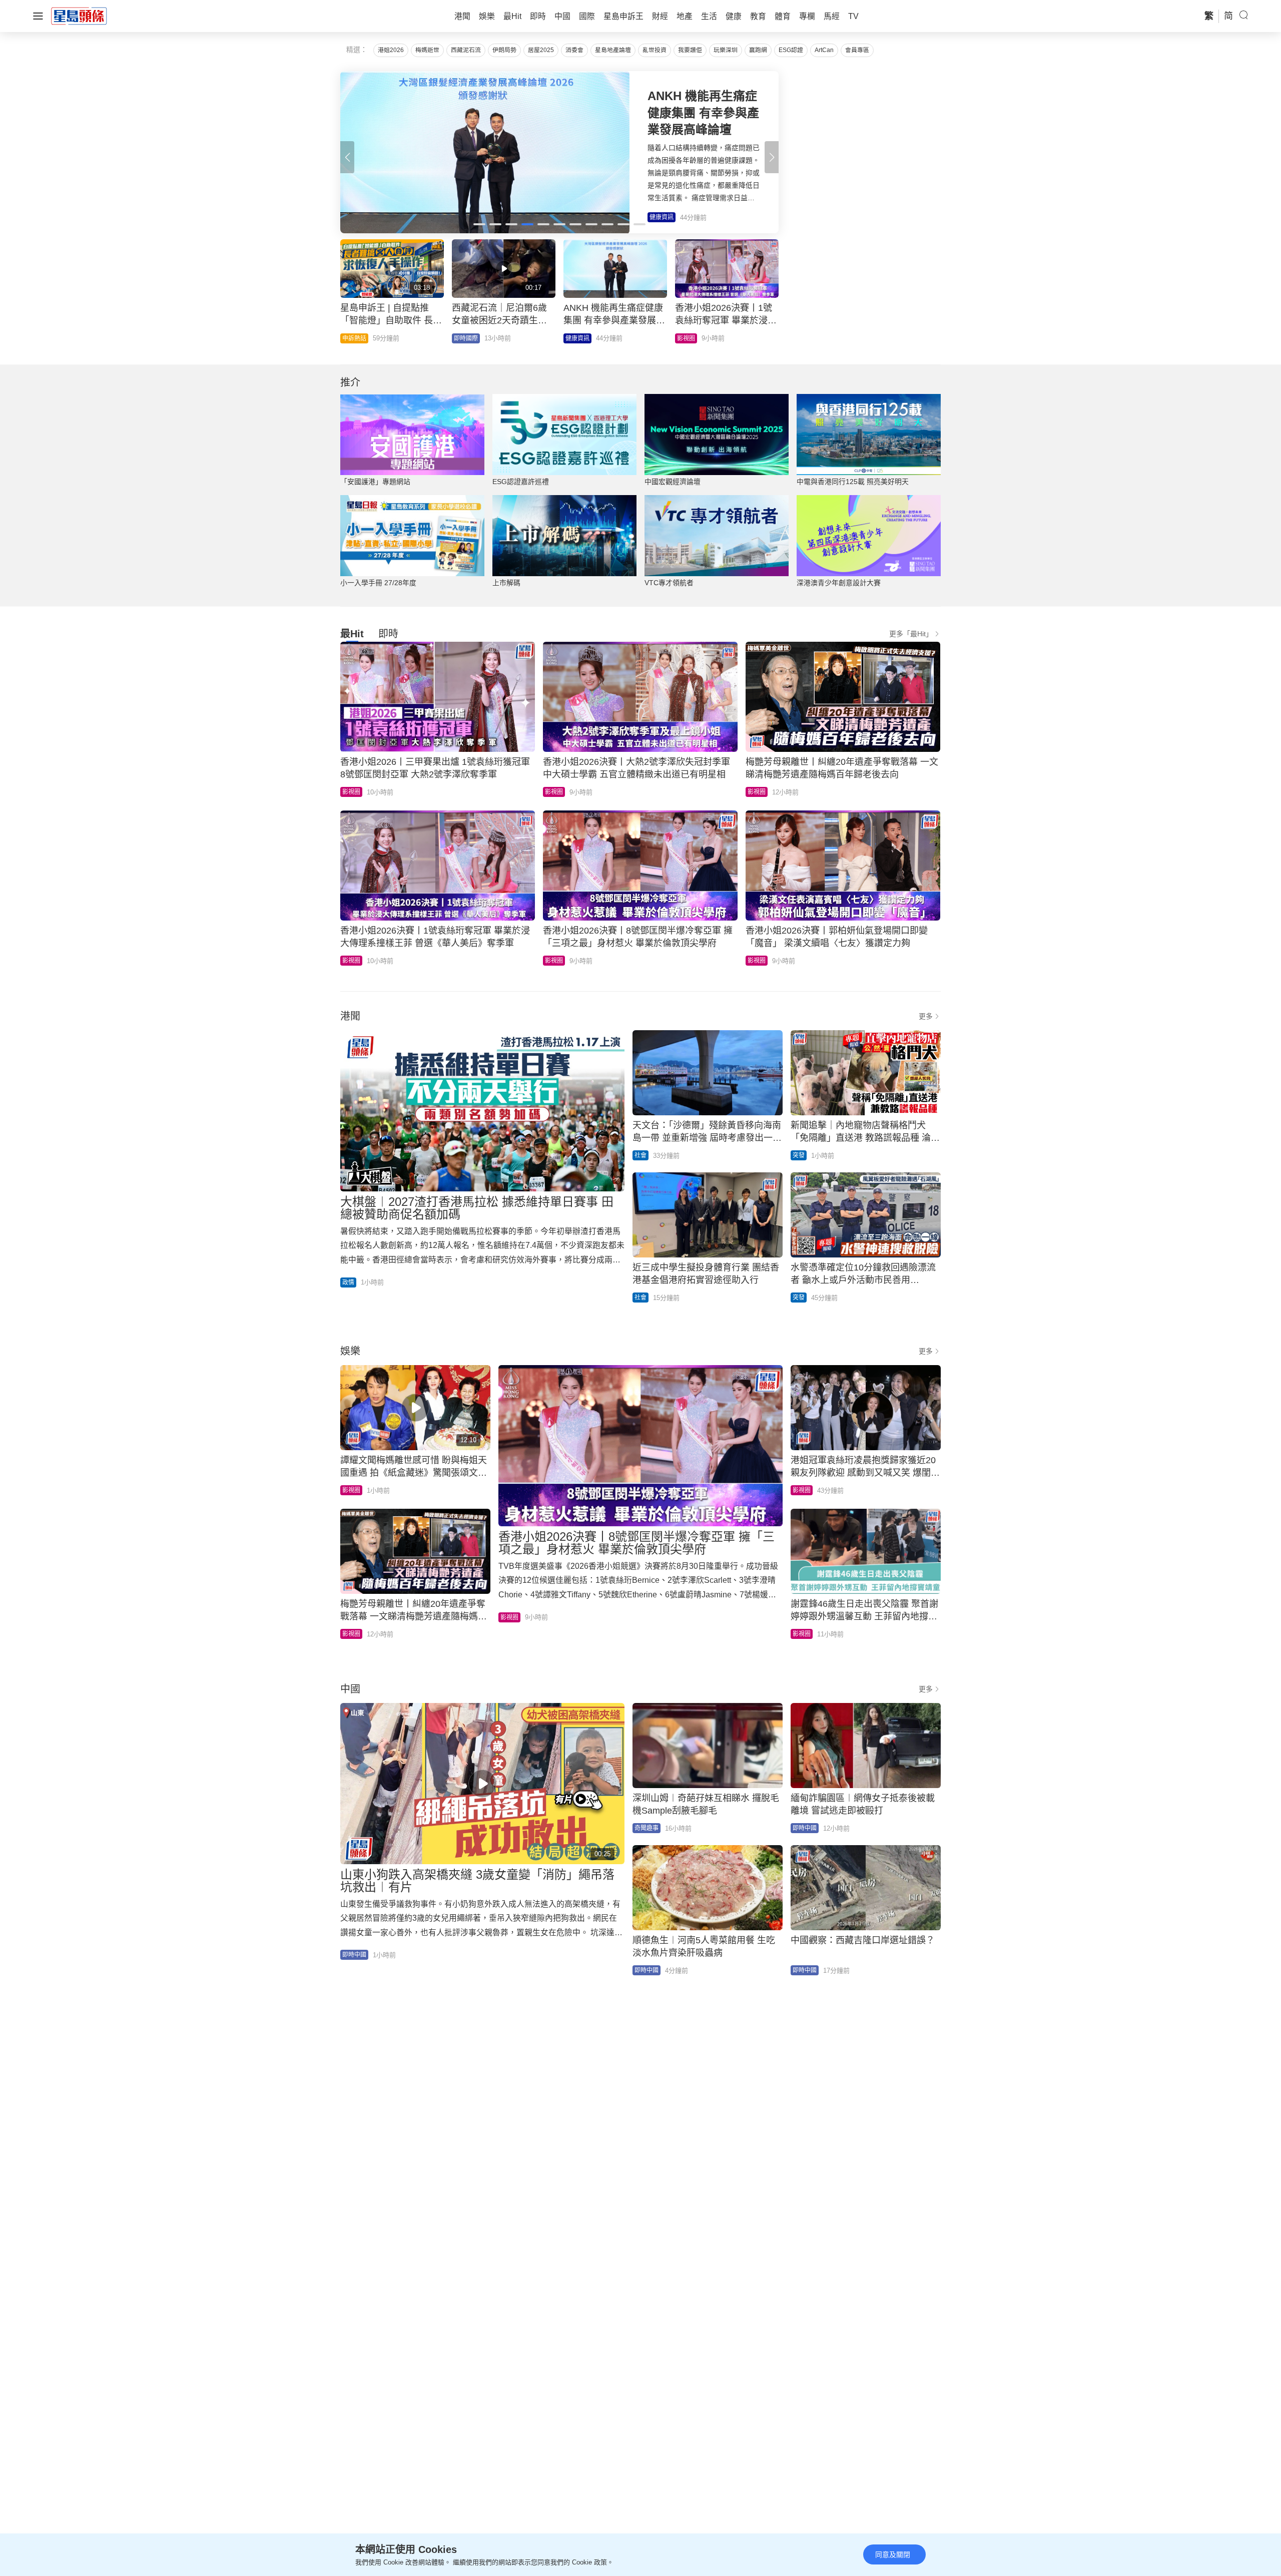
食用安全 (689, 338)
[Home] (79, 16)
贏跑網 (758, 50)
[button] (772, 157)
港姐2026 (391, 50)
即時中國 (577, 338)
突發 (799, 1155)
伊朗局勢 (504, 50)
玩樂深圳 (726, 50)
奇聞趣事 (647, 1828)
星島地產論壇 (613, 50)
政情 (460, 338)
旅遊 (348, 338)
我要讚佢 (690, 50)
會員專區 (857, 50)
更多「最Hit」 (911, 634)
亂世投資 (655, 50)
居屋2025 (541, 50)
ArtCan (824, 50)
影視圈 (351, 792)
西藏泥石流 (466, 50)
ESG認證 (791, 50)
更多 (926, 1016)
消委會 (574, 50)
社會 (640, 1155)
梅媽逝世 (427, 50)
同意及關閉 (893, 2554)
